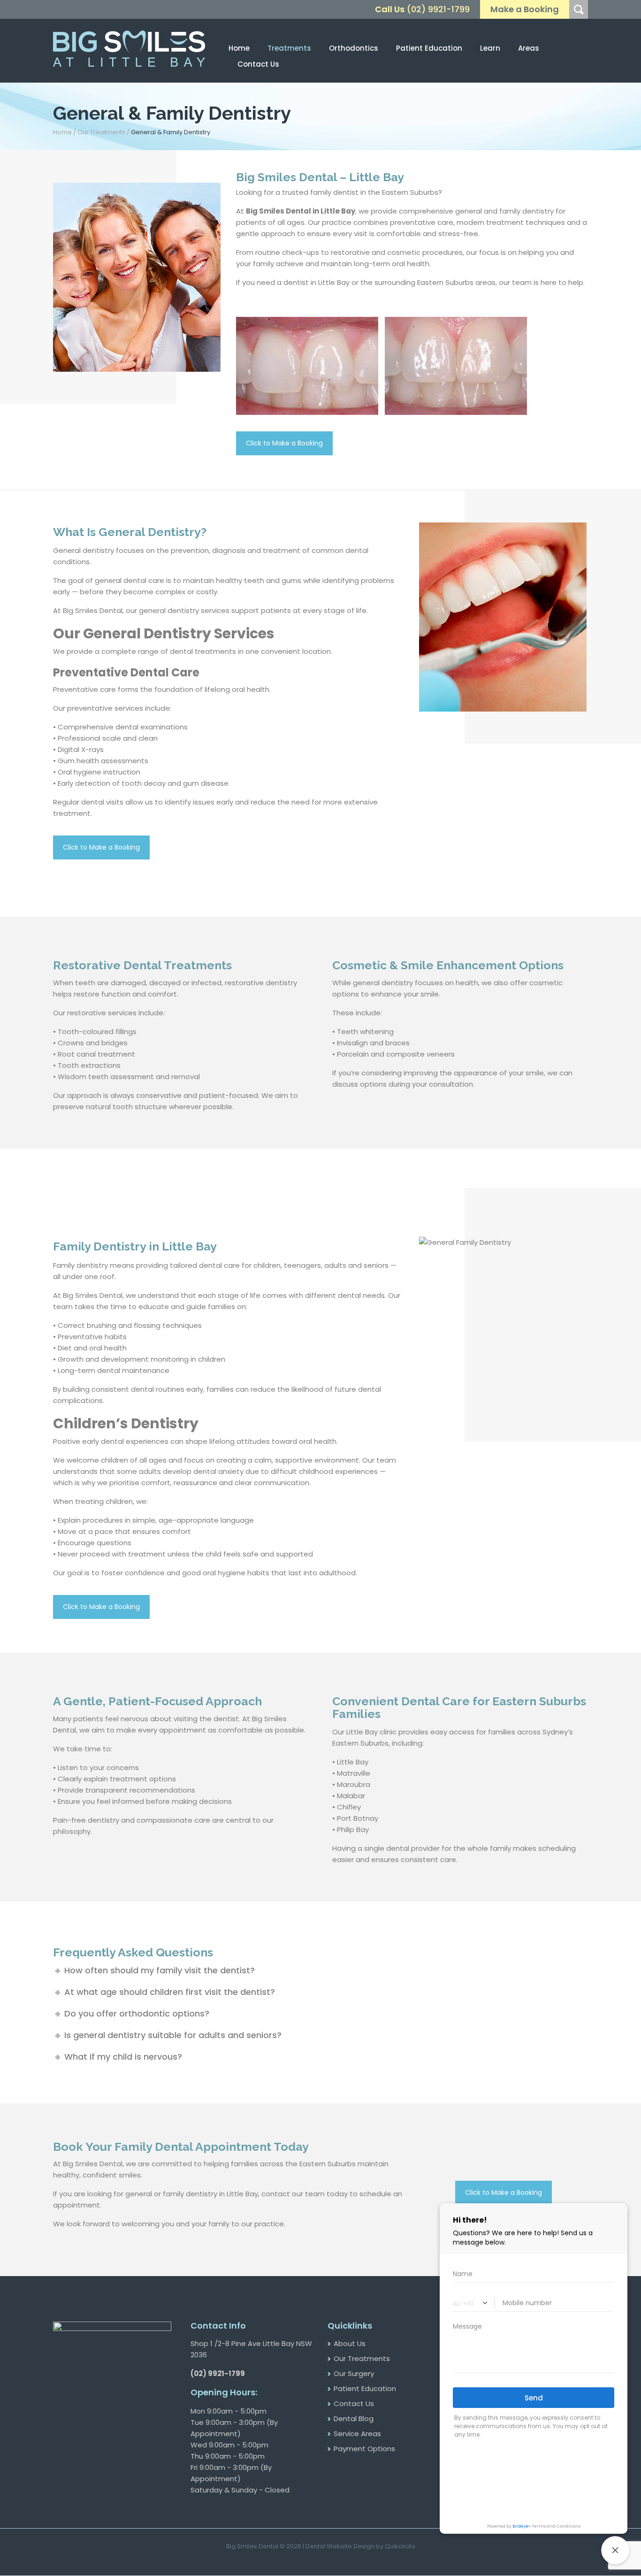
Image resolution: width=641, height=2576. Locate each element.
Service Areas (357, 2434)
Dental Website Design (340, 2546)
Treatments (289, 48)
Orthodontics (354, 48)
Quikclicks (400, 2546)
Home (239, 48)
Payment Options (364, 2449)
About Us (350, 2343)
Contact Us (258, 64)
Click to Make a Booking (284, 443)
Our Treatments (102, 132)
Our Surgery (354, 2373)
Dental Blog (354, 2419)
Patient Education (365, 2388)
